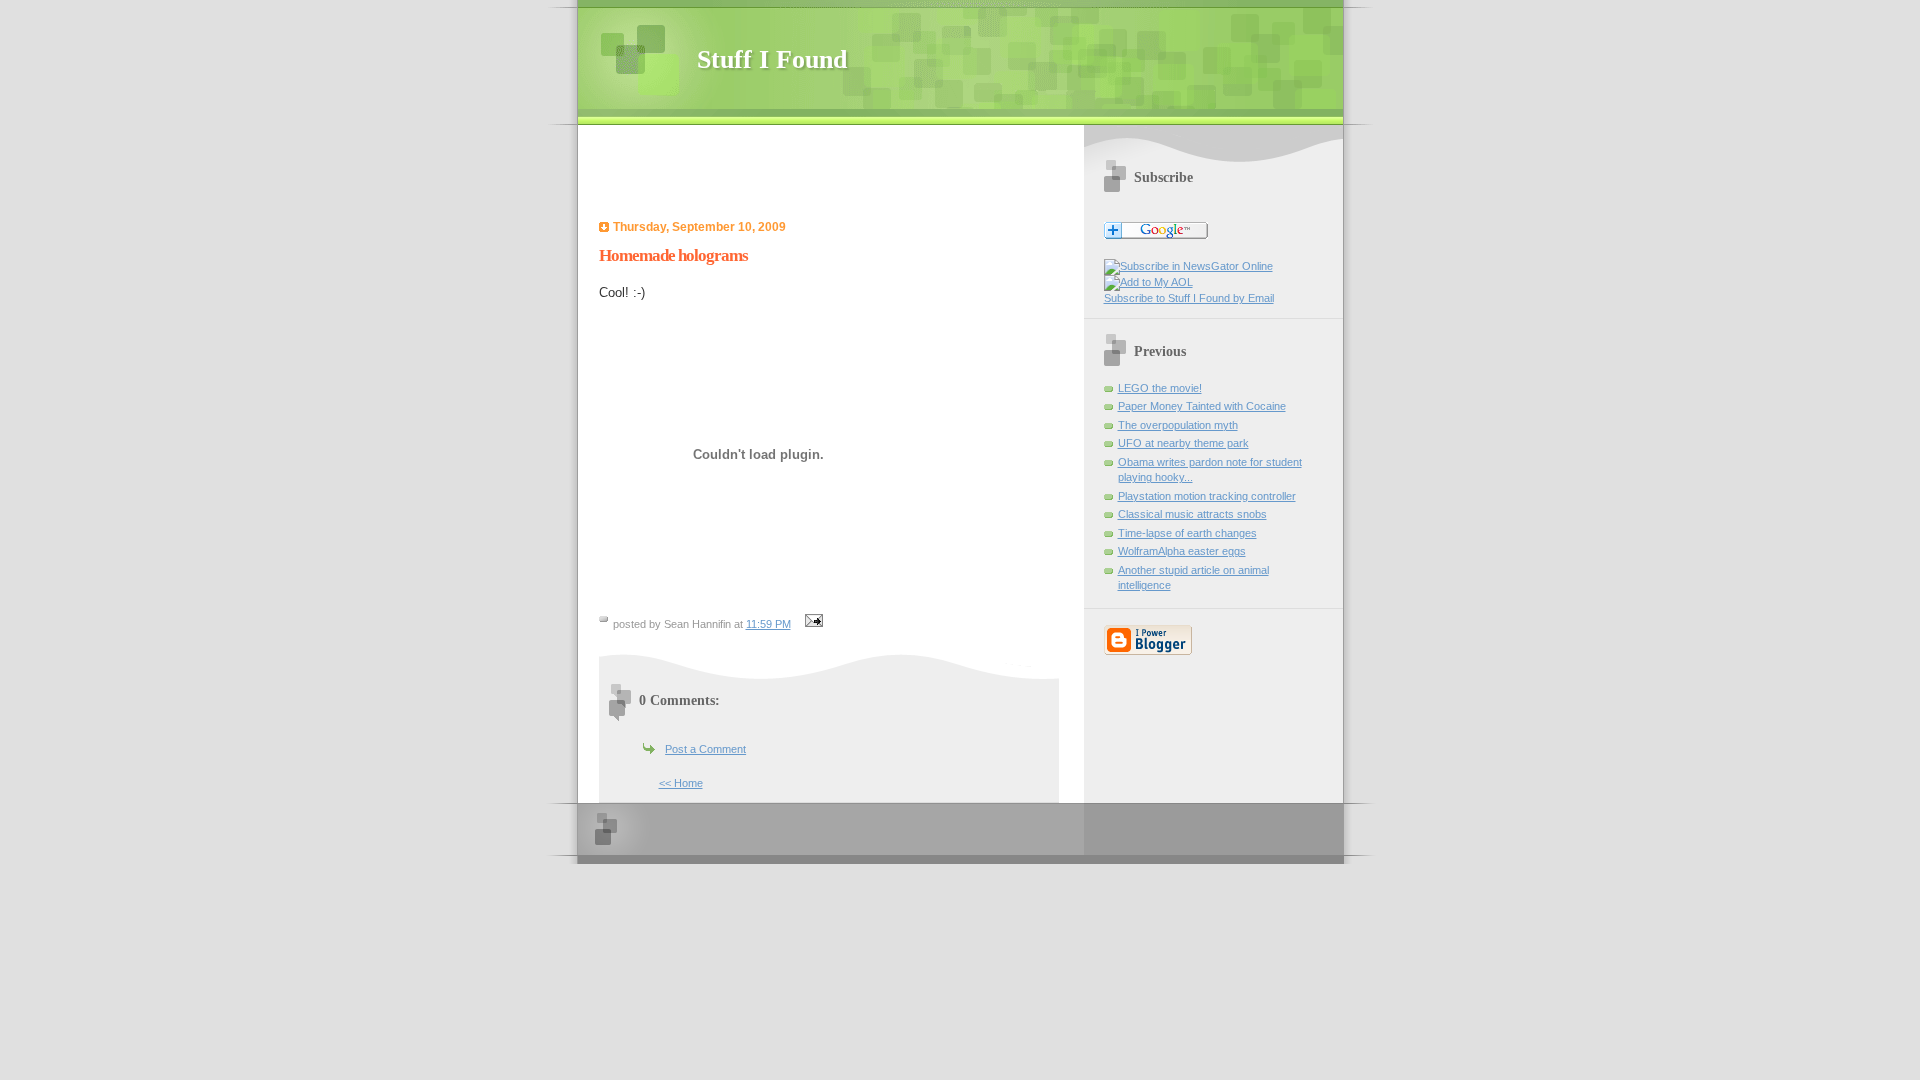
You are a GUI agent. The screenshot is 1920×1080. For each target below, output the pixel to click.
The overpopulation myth (1178, 425)
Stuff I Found (772, 59)
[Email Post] (812, 624)
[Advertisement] (836, 175)
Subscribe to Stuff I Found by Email (1189, 298)
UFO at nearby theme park (1183, 443)
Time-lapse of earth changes (1187, 533)
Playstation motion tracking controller (1207, 496)
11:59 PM (768, 624)
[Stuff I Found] (1188, 266)
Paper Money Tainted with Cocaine (1202, 406)
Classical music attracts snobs (1192, 514)
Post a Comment (705, 749)
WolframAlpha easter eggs (1182, 551)
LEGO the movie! (1160, 388)
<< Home (681, 783)
